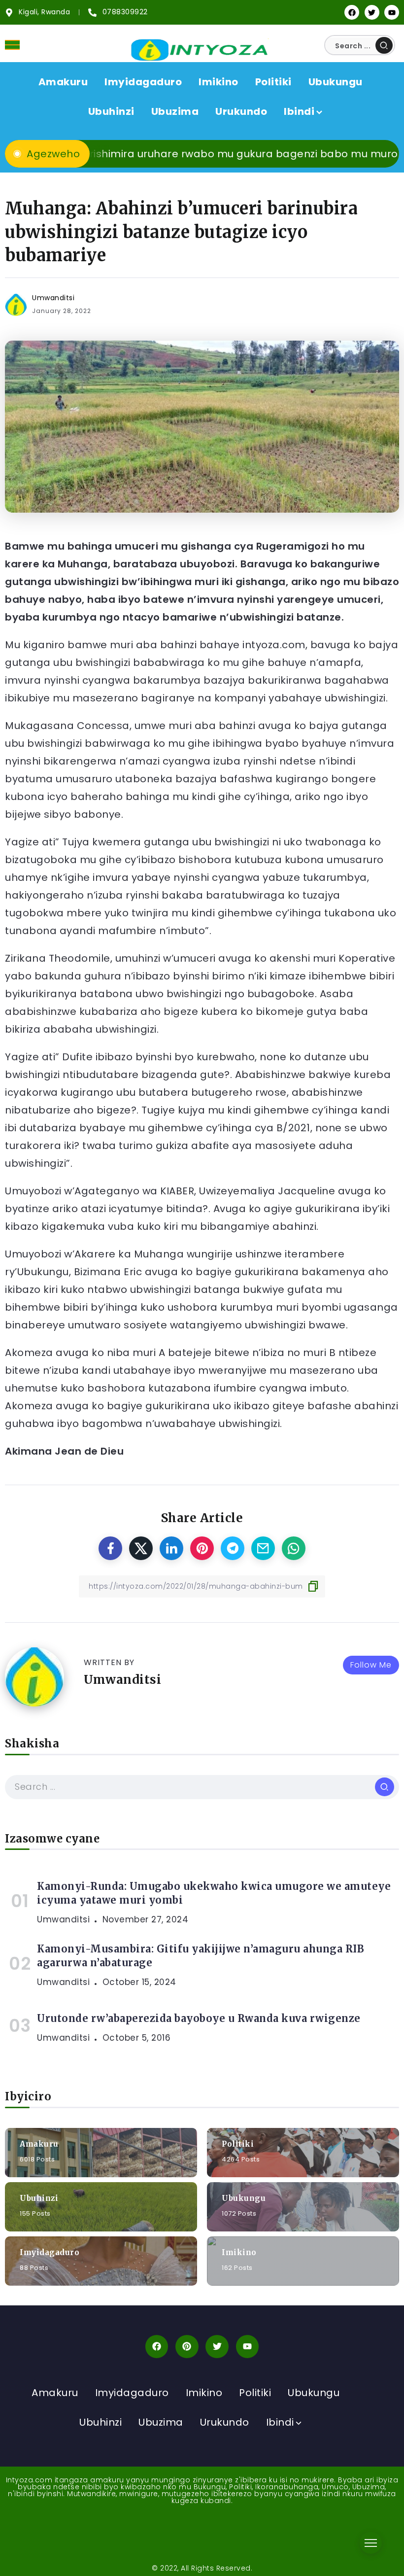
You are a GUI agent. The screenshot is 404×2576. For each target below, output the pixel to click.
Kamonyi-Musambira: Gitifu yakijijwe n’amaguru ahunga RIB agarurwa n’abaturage (201, 1956)
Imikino (239, 2252)
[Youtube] (392, 12)
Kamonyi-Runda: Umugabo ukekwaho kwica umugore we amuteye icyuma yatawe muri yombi (214, 1893)
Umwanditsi (53, 298)
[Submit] (384, 45)
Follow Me (371, 1665)
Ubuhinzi (39, 2198)
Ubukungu (244, 2198)
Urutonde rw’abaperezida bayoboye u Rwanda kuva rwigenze (199, 2018)
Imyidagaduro (50, 2252)
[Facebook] (352, 12)
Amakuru (39, 2143)
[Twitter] (372, 12)
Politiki (238, 2143)
